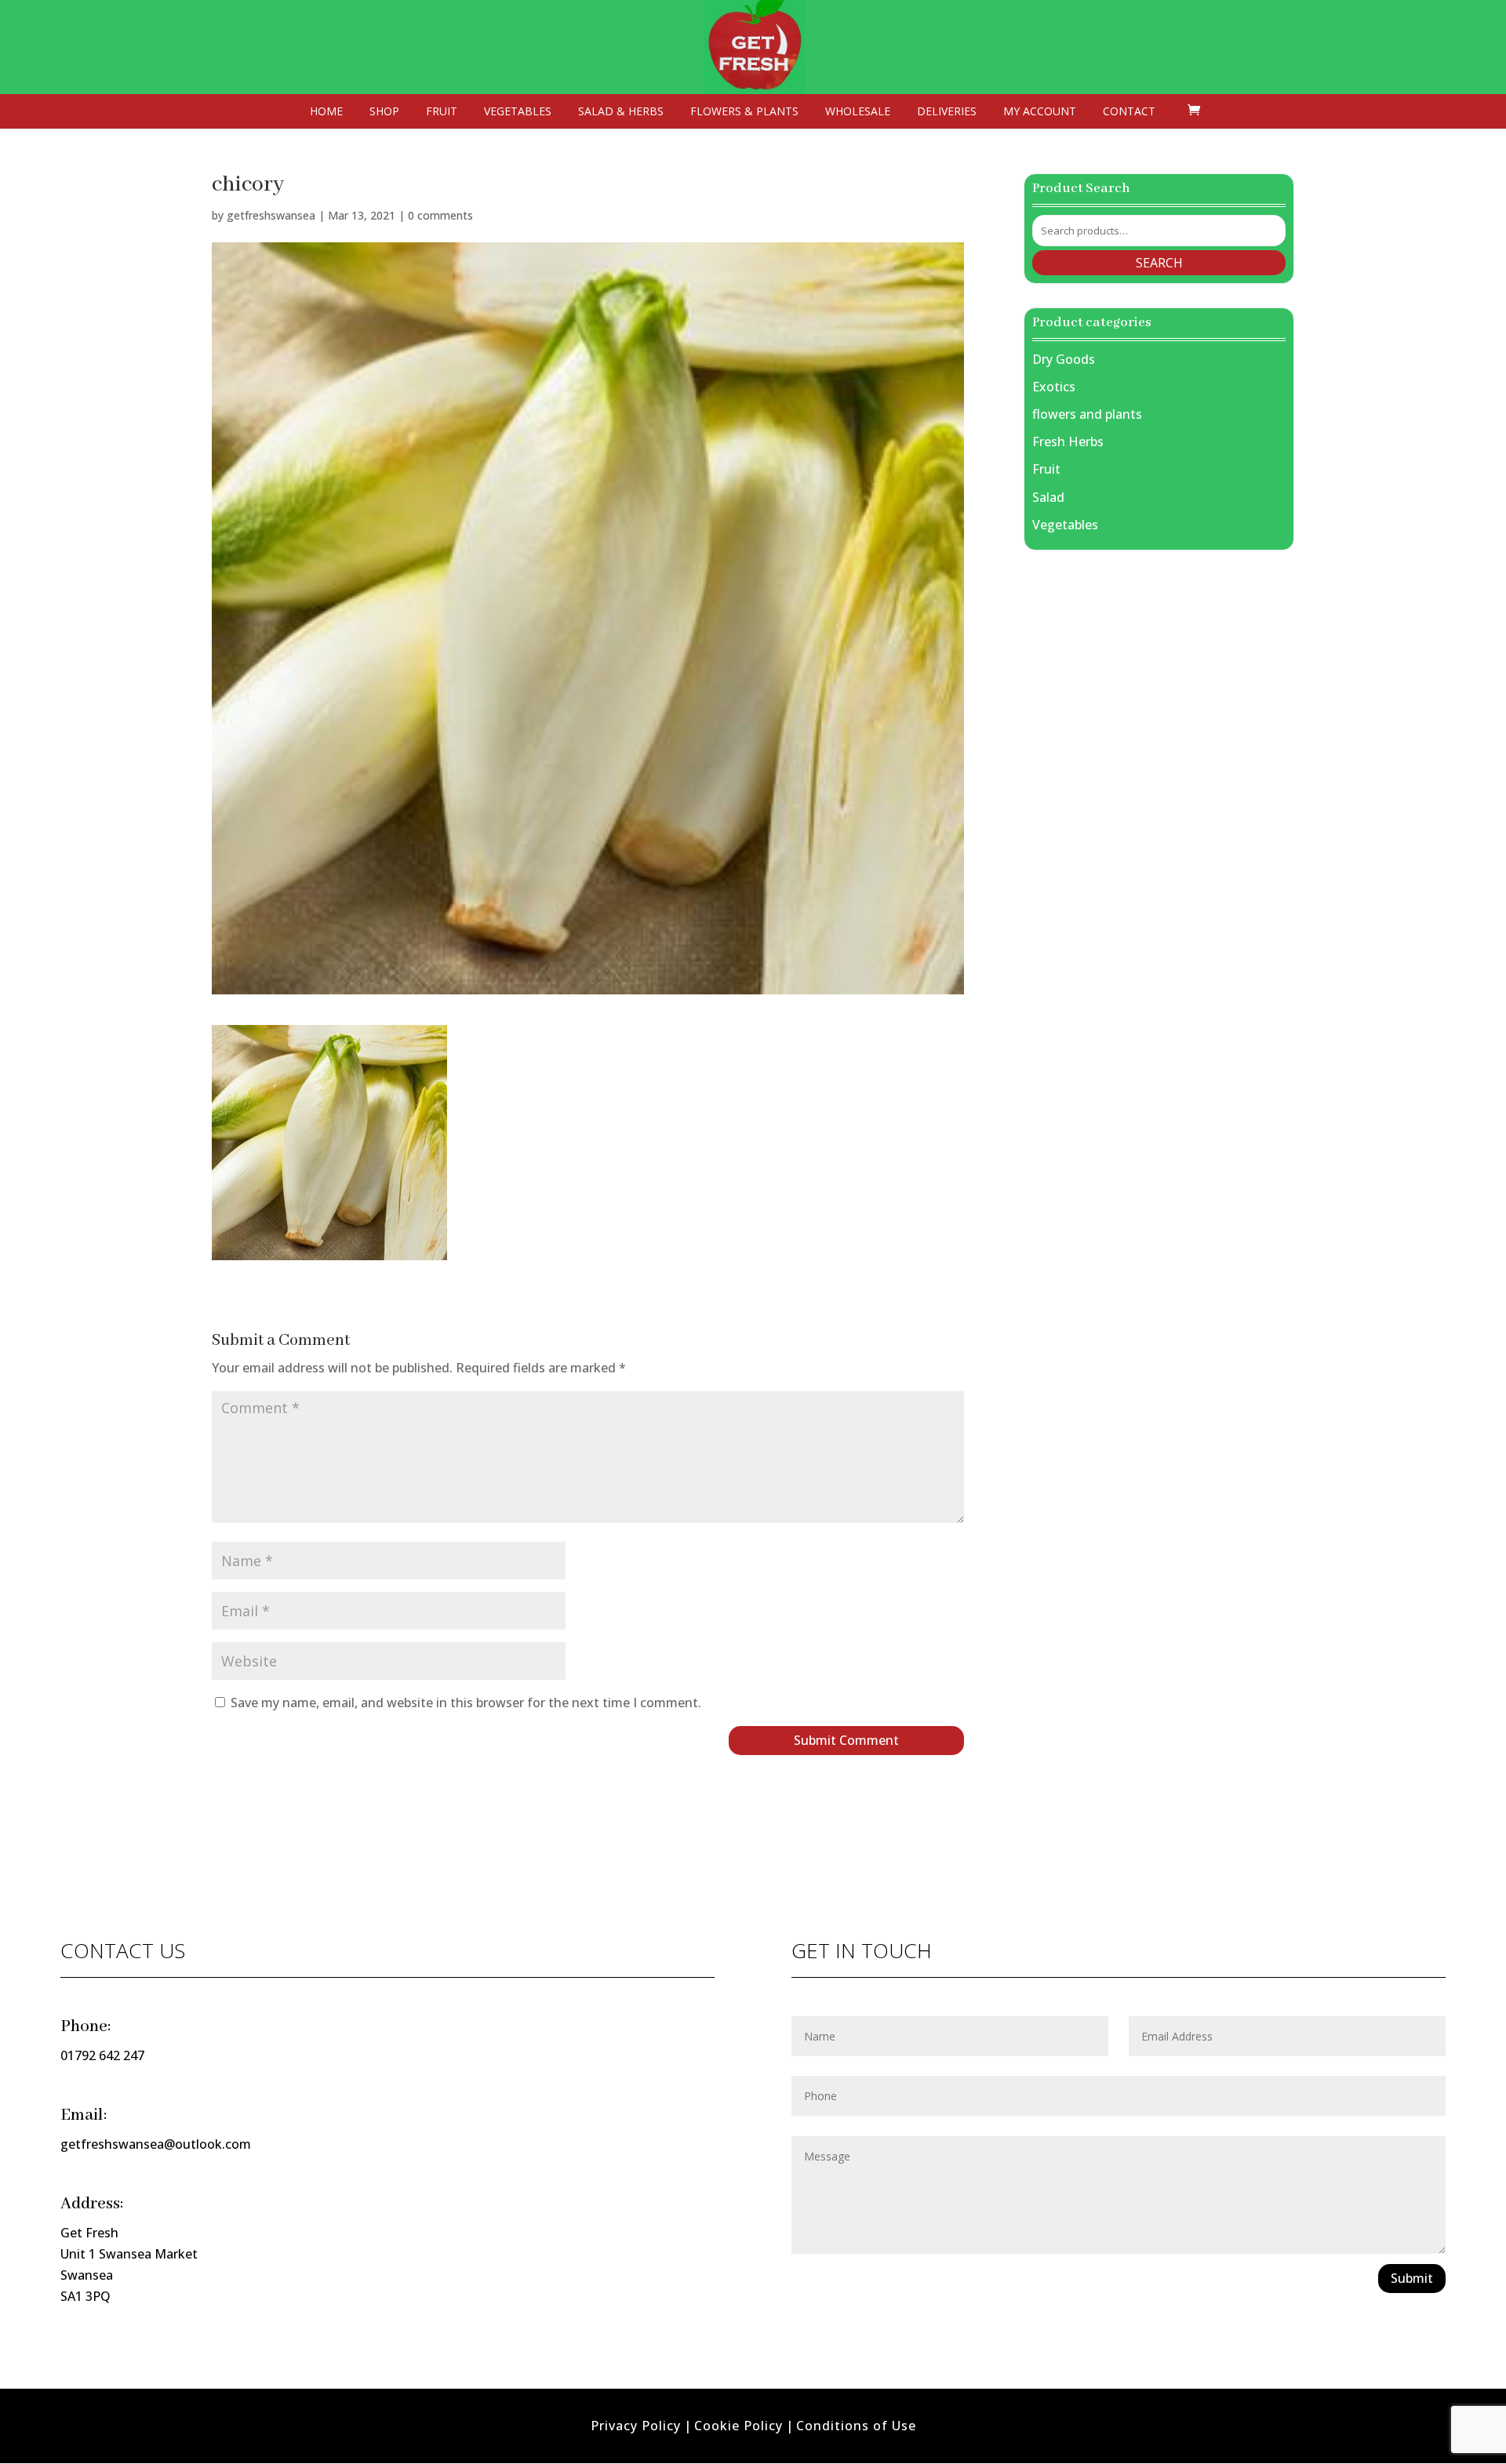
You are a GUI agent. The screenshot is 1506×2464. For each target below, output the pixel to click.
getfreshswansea (271, 215)
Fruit (442, 112)
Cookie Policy (738, 2426)
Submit (1412, 2278)
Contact (1129, 112)
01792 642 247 (102, 2055)
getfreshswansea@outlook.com (156, 2144)
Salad (1048, 497)
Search (1159, 263)
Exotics (1054, 387)
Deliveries (947, 112)
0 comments (440, 215)
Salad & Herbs (621, 112)
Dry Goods (1064, 359)
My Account (1040, 112)
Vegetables (518, 112)
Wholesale (858, 112)
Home (326, 112)
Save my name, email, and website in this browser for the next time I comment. (466, 1703)
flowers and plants (1087, 414)
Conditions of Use (856, 2426)
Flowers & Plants (744, 112)
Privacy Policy (636, 2426)
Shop (384, 112)
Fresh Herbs (1068, 442)
